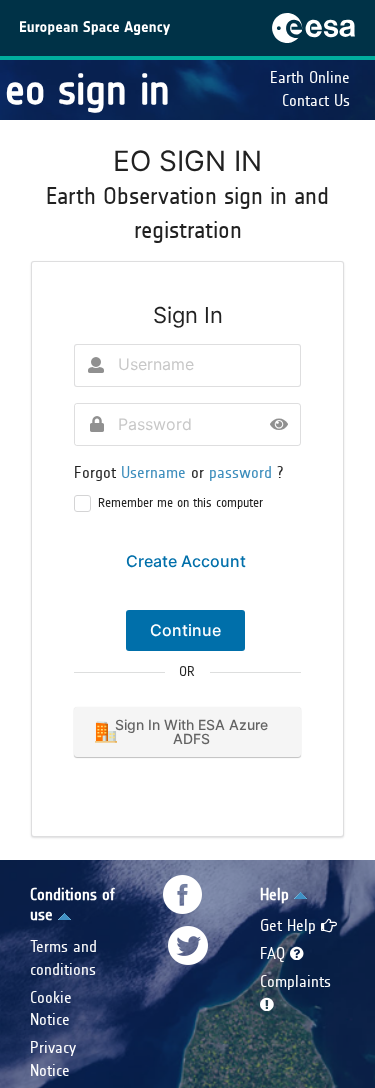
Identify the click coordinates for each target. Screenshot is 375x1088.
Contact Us (316, 100)
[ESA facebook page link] (183, 894)
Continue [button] (185, 630)
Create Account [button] (186, 561)
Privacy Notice (53, 1059)
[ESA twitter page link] (188, 945)
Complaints (295, 981)
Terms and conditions (63, 958)
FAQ (275, 953)
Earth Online (310, 77)
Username (156, 472)
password (243, 472)
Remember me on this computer (180, 503)
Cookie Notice (51, 1009)
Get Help (290, 925)
